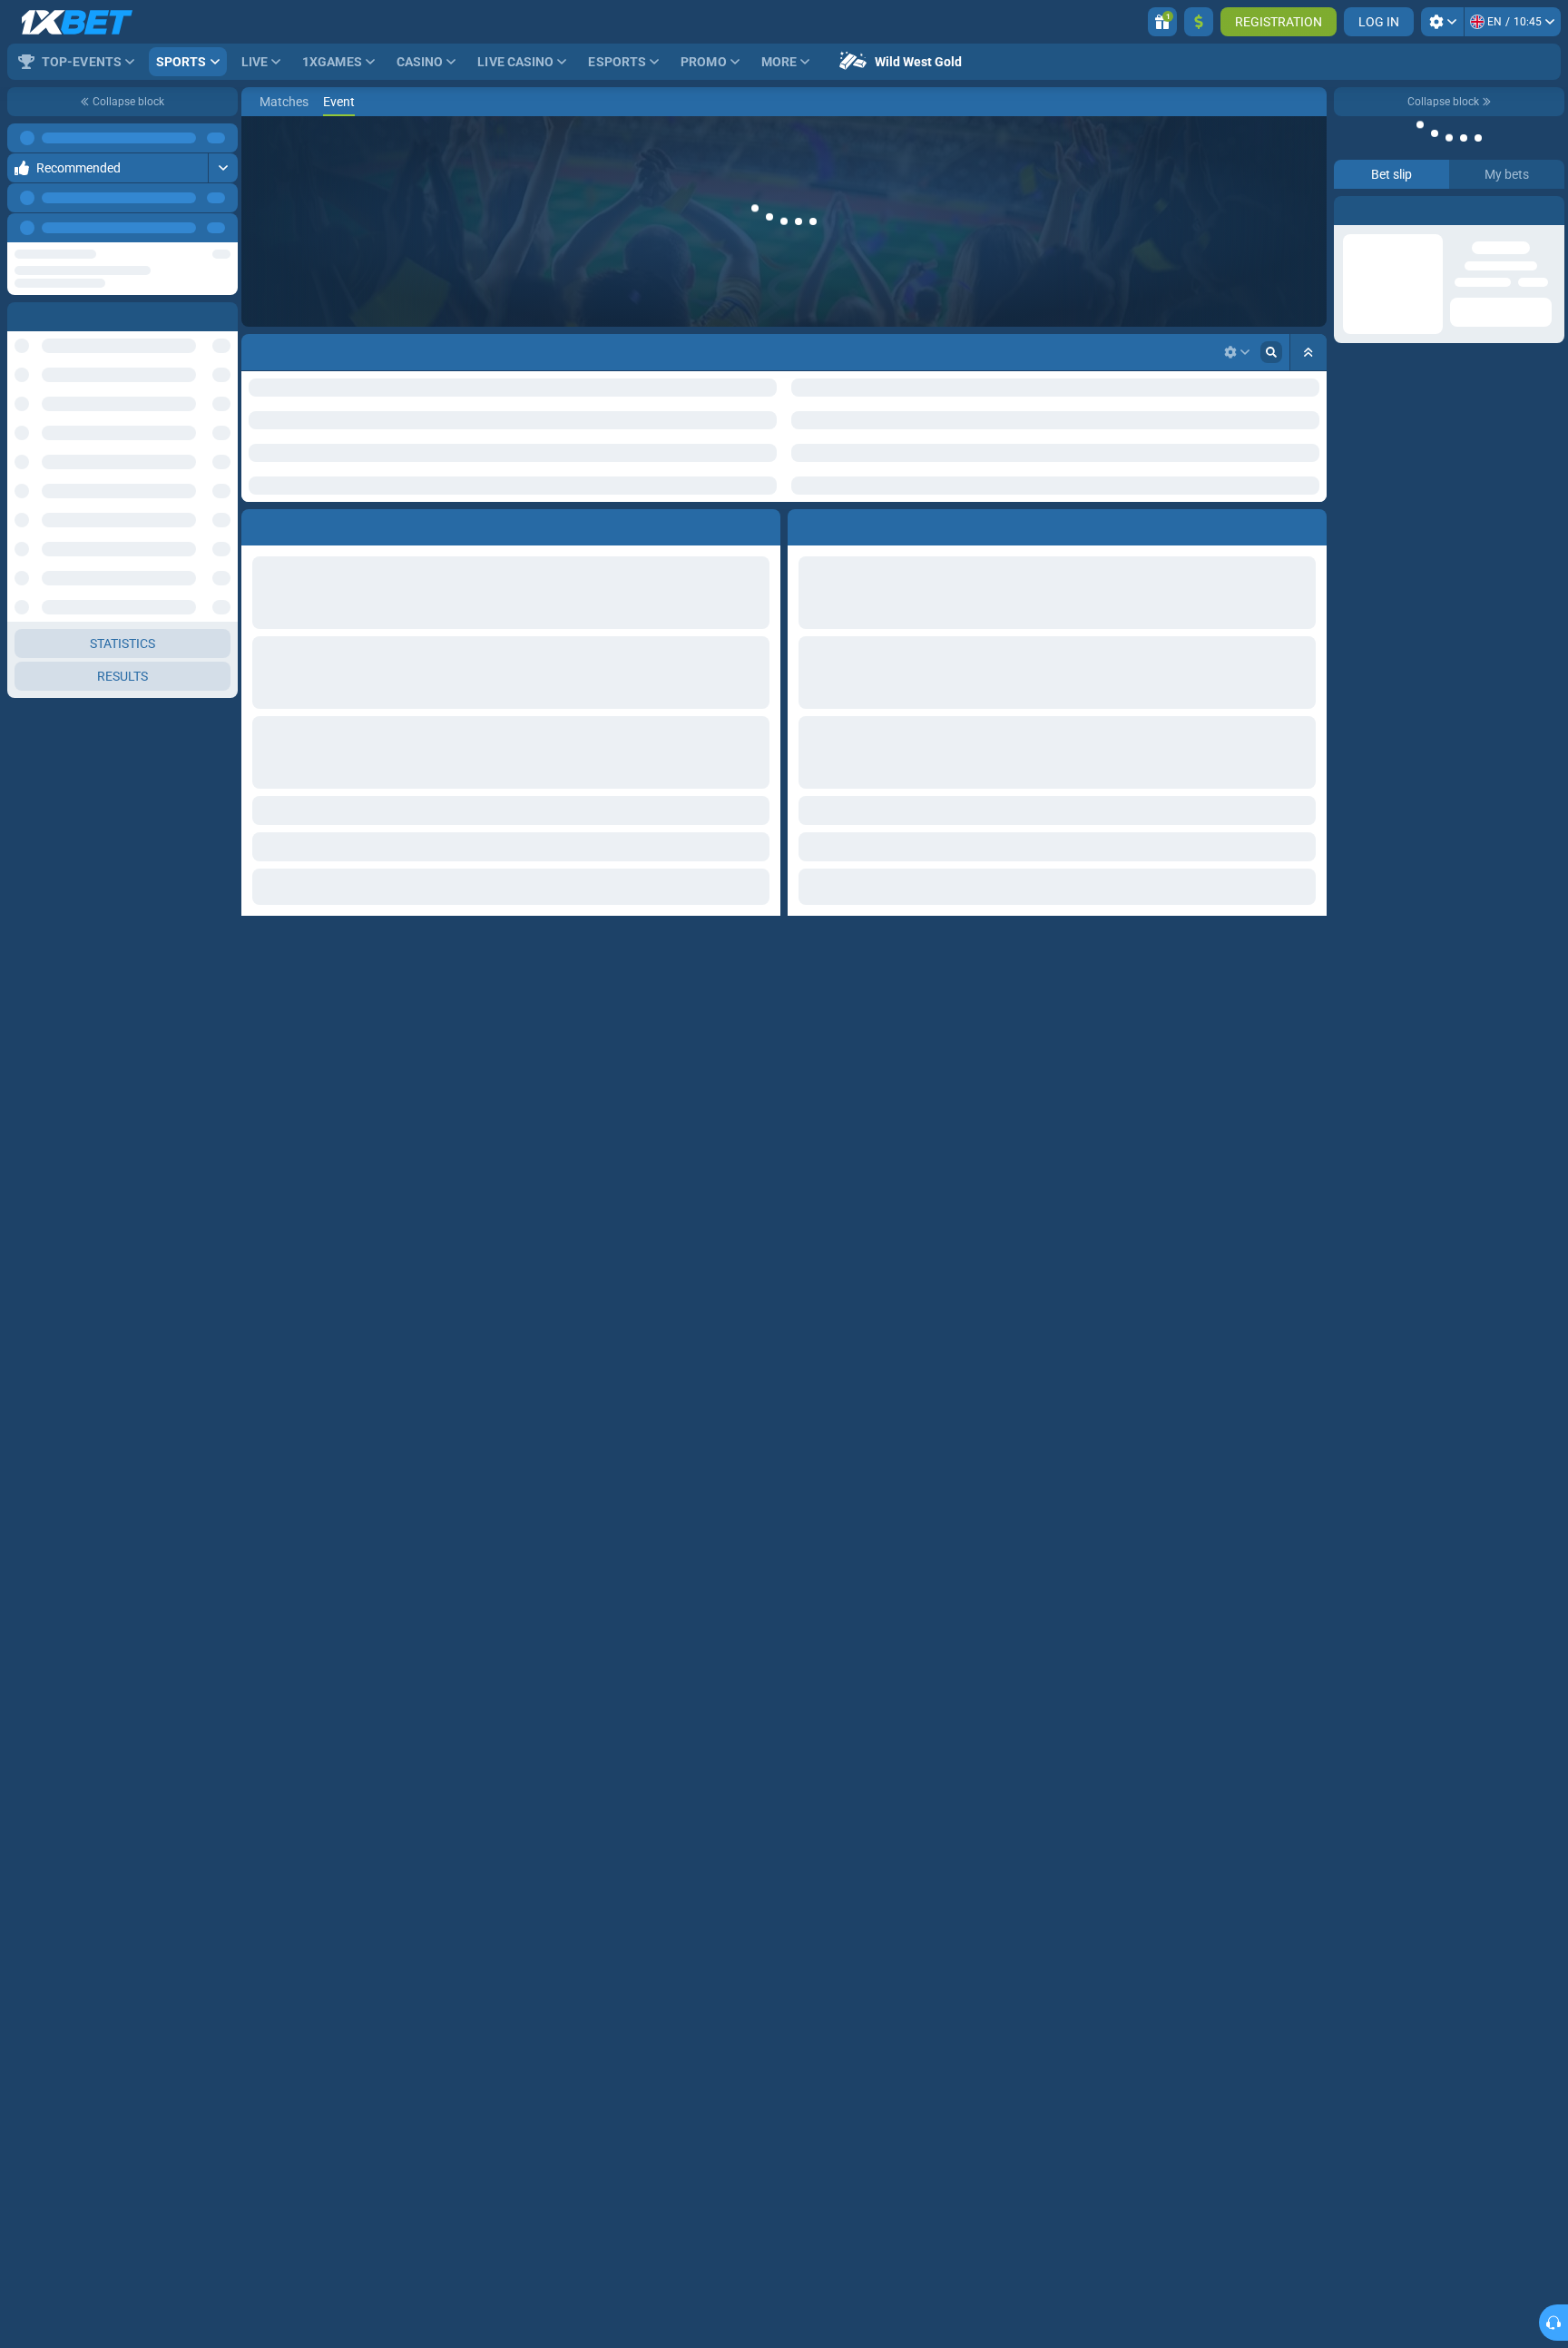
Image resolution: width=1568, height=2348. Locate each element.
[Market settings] (1237, 352)
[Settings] (1442, 22)
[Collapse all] (1308, 352)
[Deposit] (1199, 22)
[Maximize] (223, 168)
